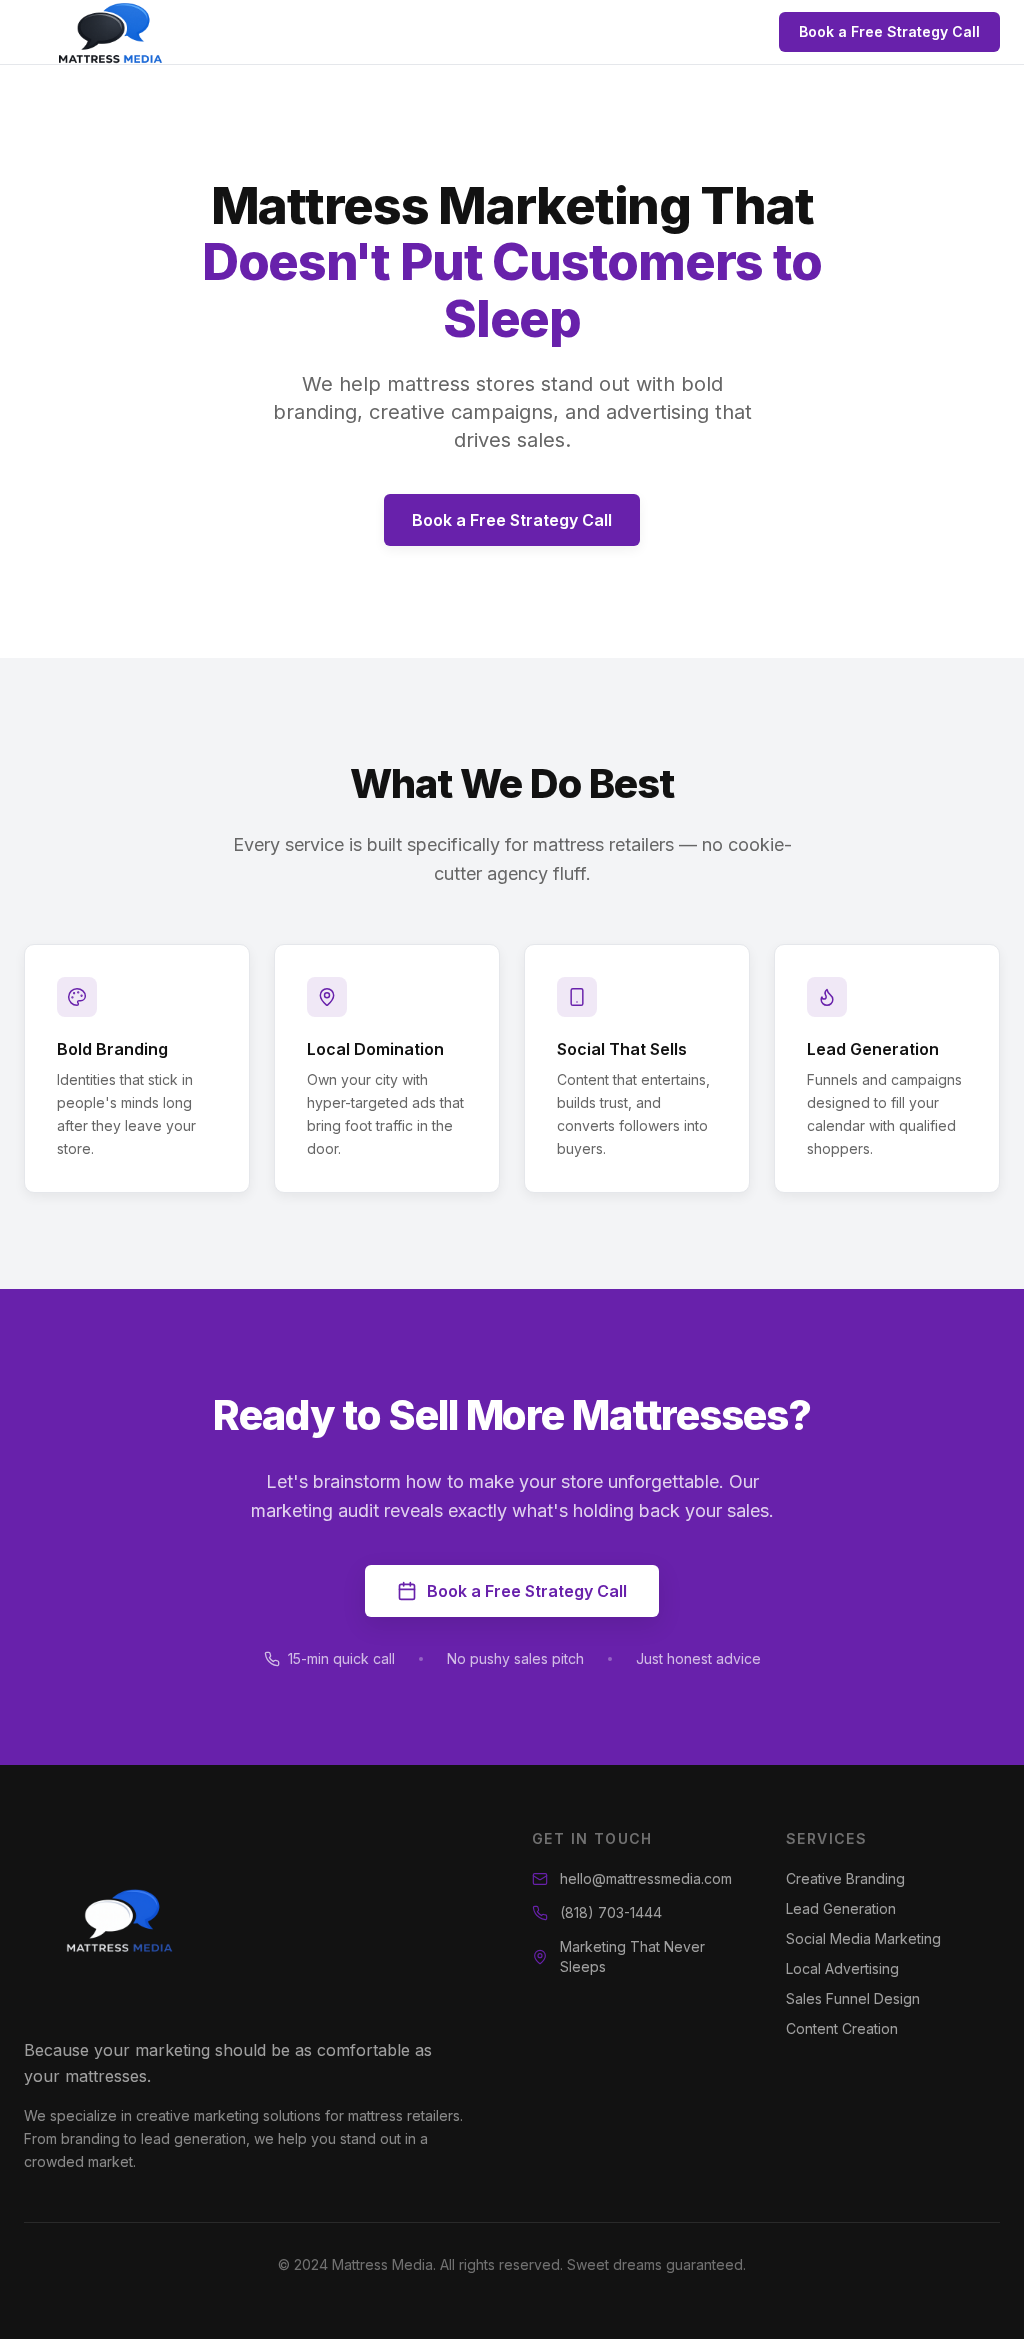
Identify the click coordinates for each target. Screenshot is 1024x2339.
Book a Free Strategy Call (889, 31)
